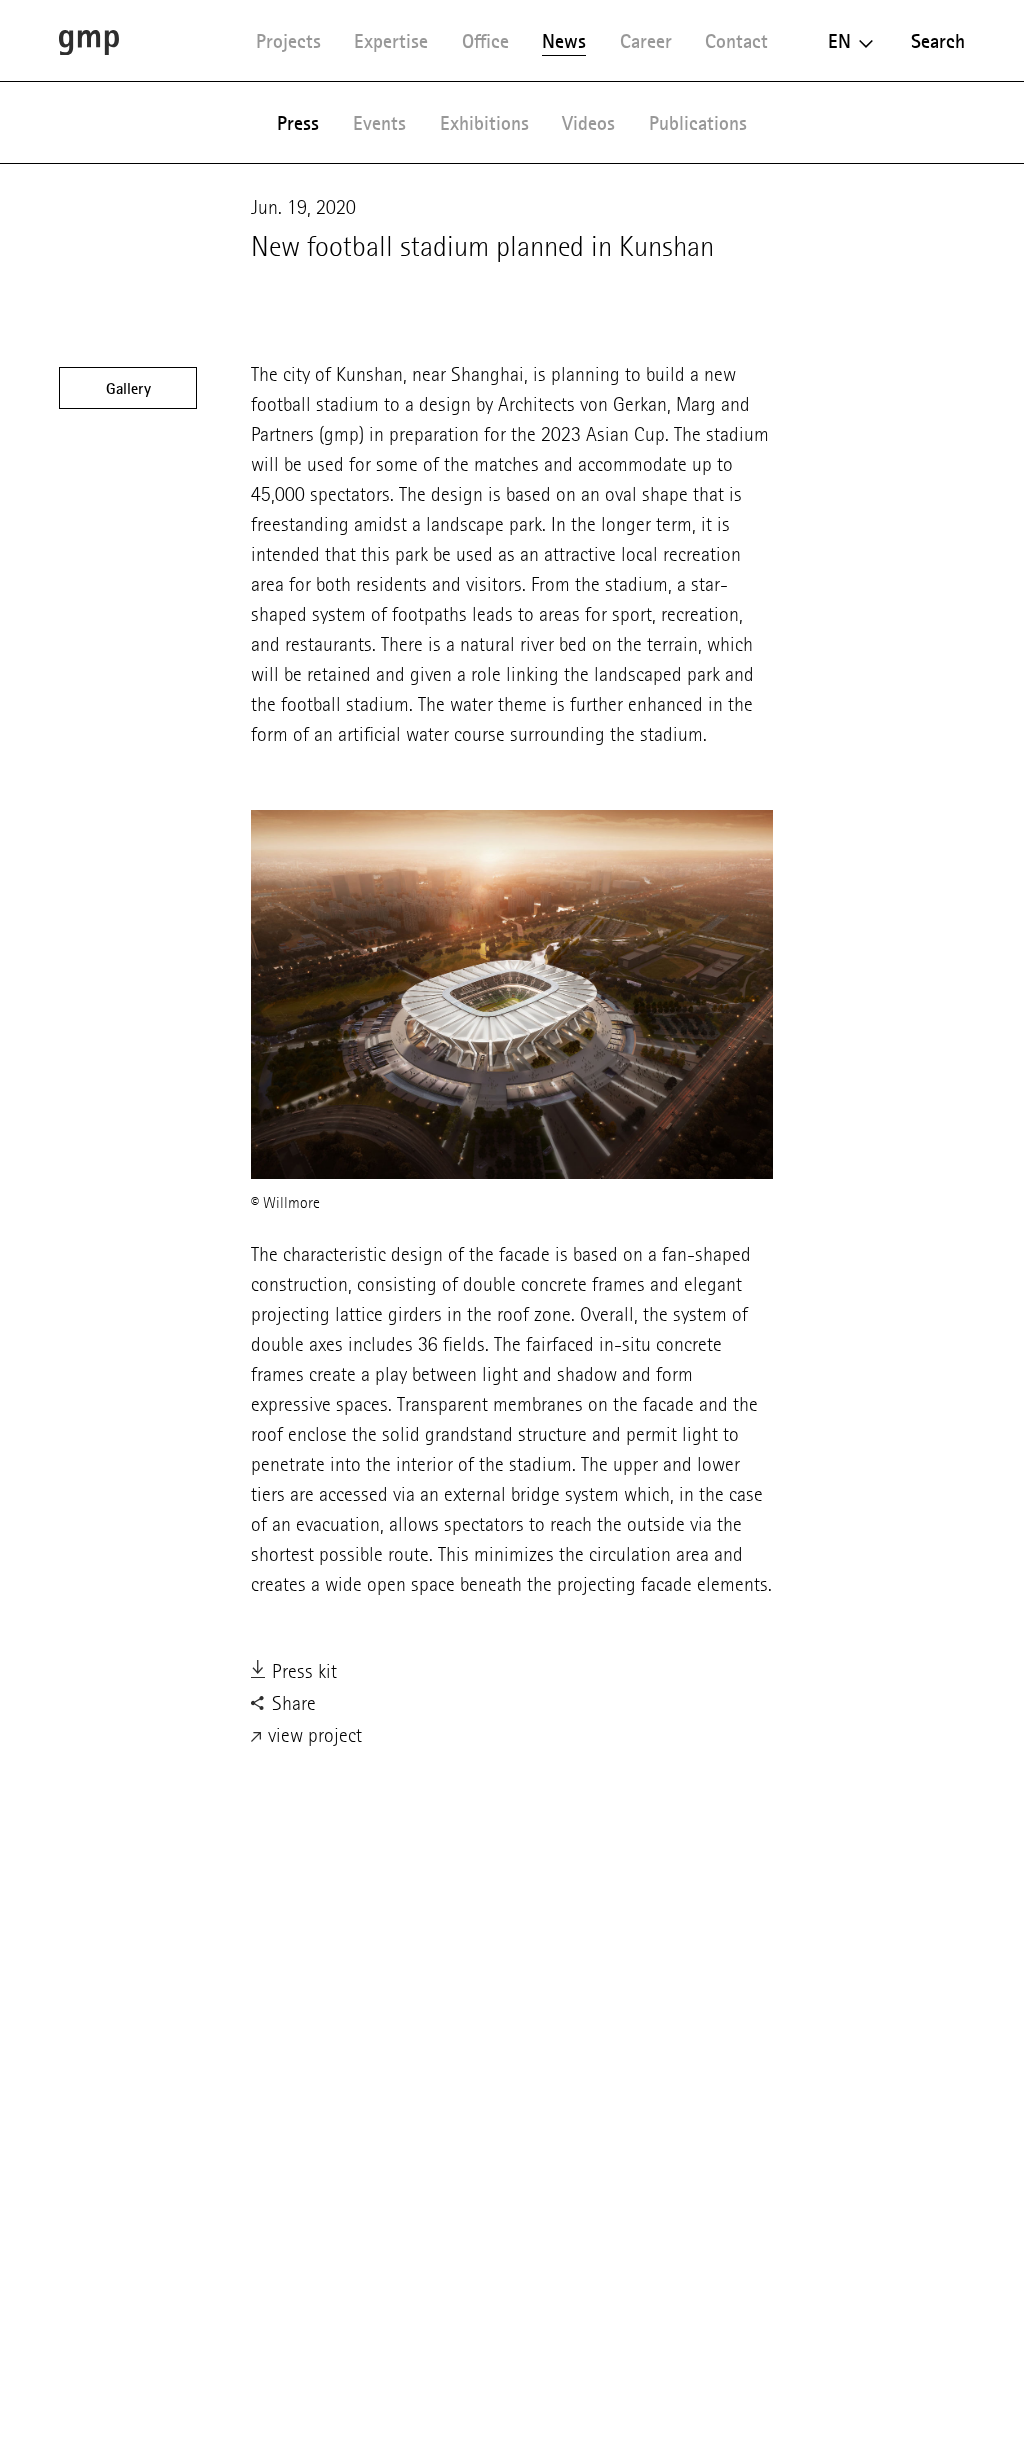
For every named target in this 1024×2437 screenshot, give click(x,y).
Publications (698, 123)
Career (646, 41)
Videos (588, 123)
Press (298, 123)
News (564, 41)
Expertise (391, 41)
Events (379, 123)
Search (938, 41)
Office (485, 41)
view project (312, 1735)
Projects (288, 41)
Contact (736, 41)
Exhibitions (484, 123)
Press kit (302, 1671)
